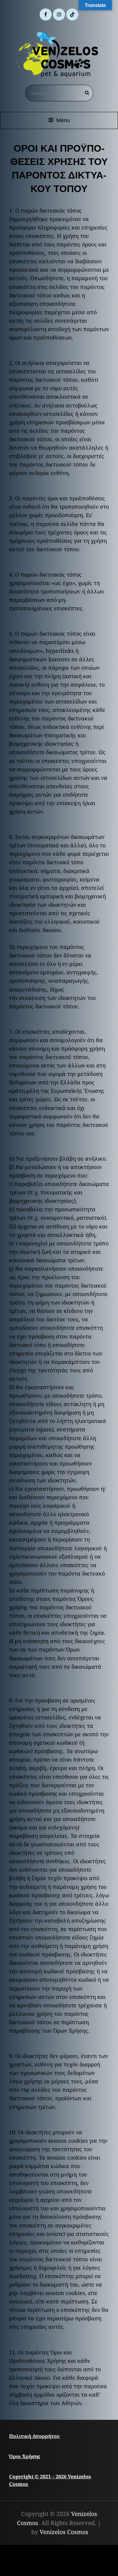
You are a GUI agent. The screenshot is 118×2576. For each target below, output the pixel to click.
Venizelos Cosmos (64, 2532)
